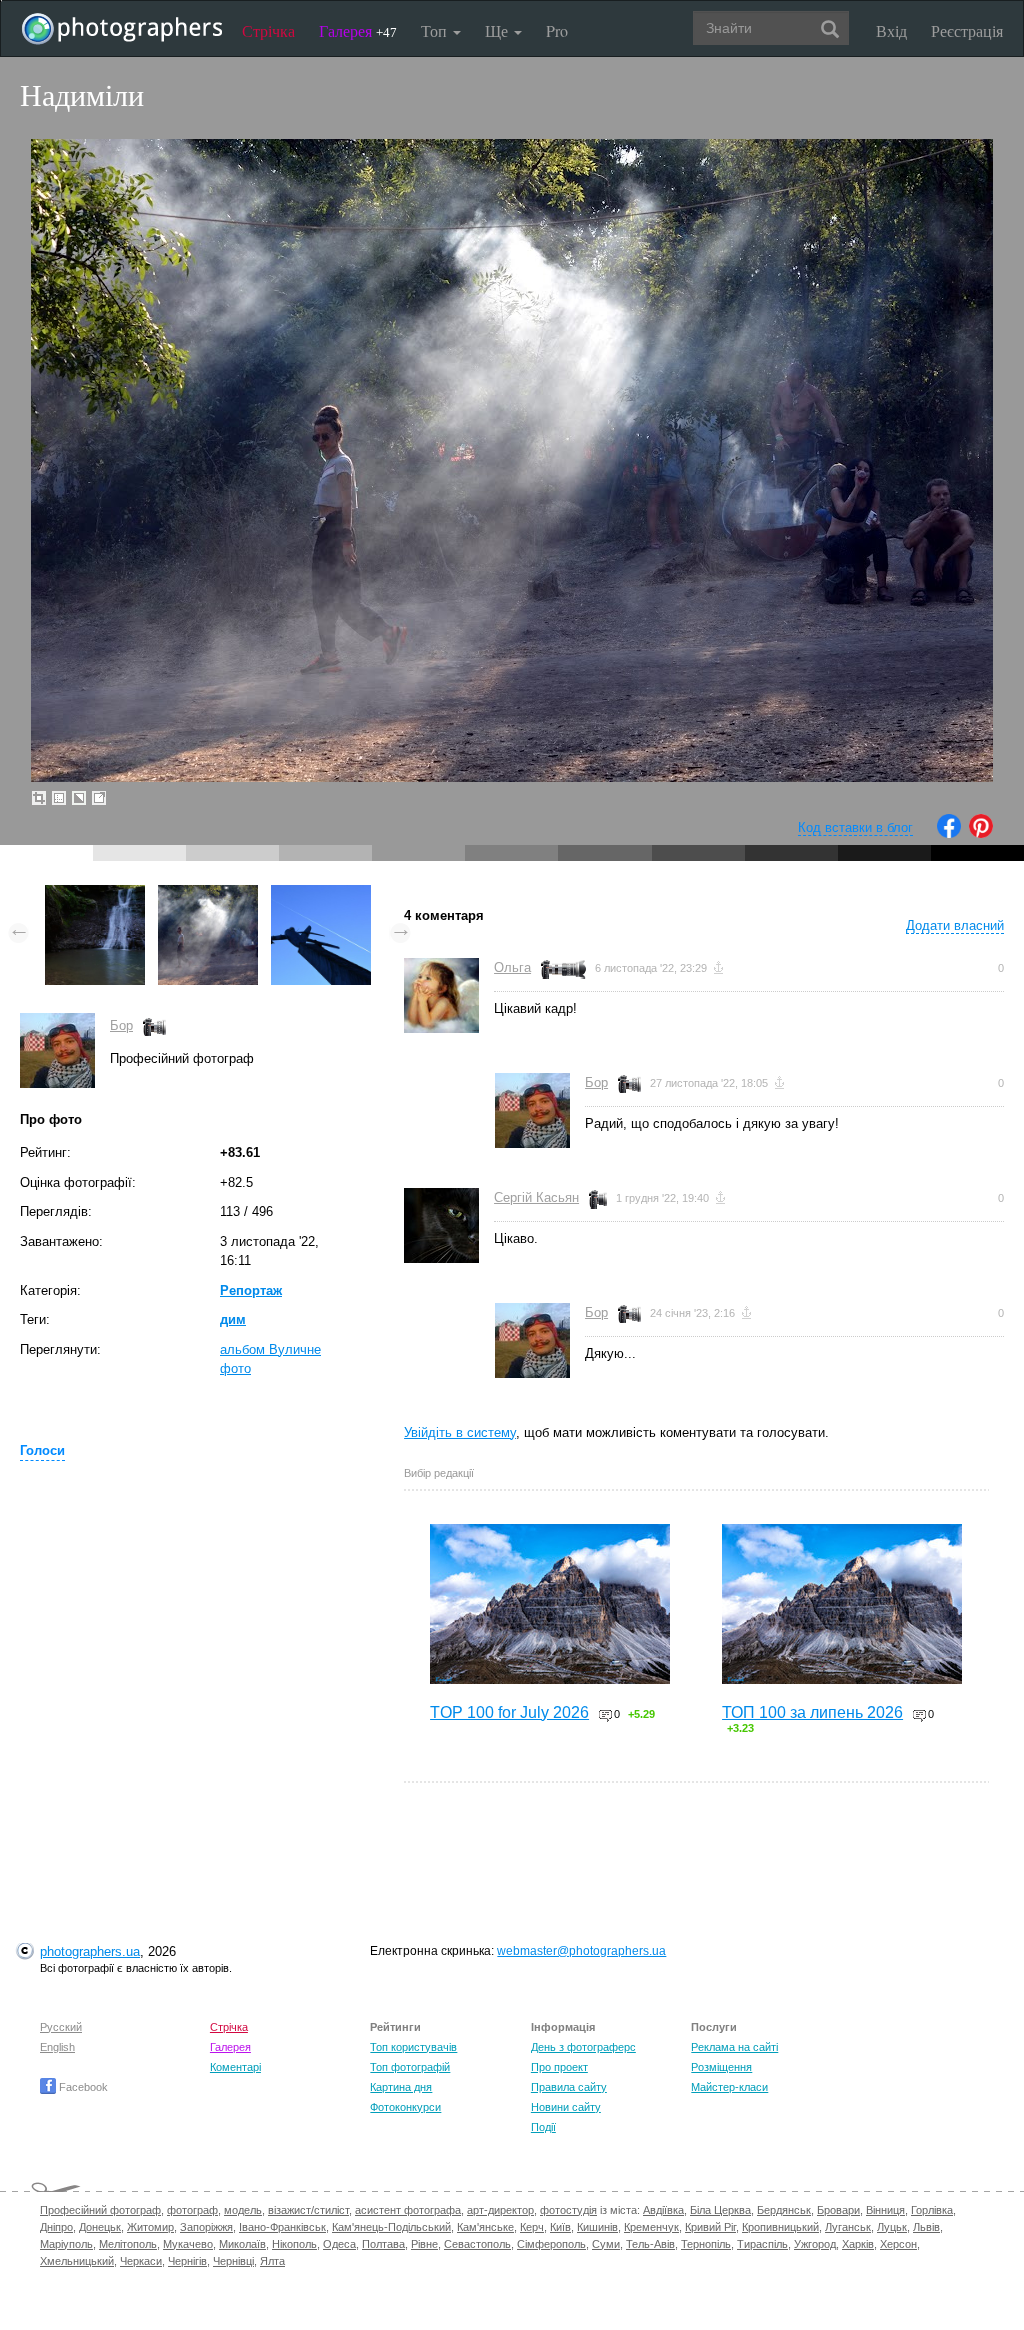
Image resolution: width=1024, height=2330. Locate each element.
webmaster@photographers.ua (581, 1951)
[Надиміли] (208, 894)
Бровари (838, 2210)
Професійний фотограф (100, 2210)
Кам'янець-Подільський (391, 2227)
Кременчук (651, 2227)
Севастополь (477, 2244)
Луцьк (892, 2227)
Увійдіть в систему (460, 1432)
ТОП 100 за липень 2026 (812, 1712)
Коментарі (235, 2067)
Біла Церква (720, 2210)
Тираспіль (762, 2244)
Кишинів (597, 2227)
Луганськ (848, 2227)
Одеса (339, 2244)
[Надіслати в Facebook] (949, 833)
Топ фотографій (410, 2067)
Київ (560, 2227)
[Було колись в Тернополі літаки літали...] (321, 894)
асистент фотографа (408, 2210)
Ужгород (815, 2244)
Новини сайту (566, 2107)
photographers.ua (90, 1951)
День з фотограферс (583, 2047)
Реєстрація (967, 30)
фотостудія (568, 2210)
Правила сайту (569, 2087)
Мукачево (188, 2244)
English (57, 2047)
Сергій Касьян (536, 1197)
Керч (532, 2227)
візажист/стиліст (308, 2210)
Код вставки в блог (855, 827)
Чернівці (233, 2261)
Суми (606, 2244)
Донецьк (100, 2227)
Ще (498, 30)
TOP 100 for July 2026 (509, 1712)
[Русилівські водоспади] (95, 894)
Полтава (383, 2244)
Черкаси (141, 2261)
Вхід (891, 30)
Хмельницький (77, 2261)
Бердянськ (784, 2210)
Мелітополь (128, 2244)
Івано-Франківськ (282, 2227)
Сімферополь (551, 2244)
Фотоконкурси (405, 2107)
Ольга (512, 967)
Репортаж (251, 1290)
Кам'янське (485, 2227)
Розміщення (721, 2067)
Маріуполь (66, 2244)
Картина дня (401, 2087)
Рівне (424, 2244)
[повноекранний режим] (99, 798)
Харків (858, 2244)
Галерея (358, 30)
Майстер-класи (729, 2087)
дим (233, 1319)
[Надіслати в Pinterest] (981, 833)
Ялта (272, 2261)
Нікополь (294, 2244)
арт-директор (500, 2210)
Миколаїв (242, 2244)
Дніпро (56, 2227)
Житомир (150, 2227)
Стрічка (268, 30)
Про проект (559, 2067)
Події (543, 2127)
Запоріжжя (206, 2227)
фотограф (192, 2210)
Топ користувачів (413, 2047)
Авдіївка (663, 2210)
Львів (926, 2227)
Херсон (898, 2244)
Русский (61, 2027)
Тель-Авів (650, 2244)
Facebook (82, 2087)
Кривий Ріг (710, 2227)
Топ (436, 30)
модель (243, 2210)
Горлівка (932, 2210)
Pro (557, 30)
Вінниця (885, 2210)
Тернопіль (706, 2244)
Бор (121, 1025)
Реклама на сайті (734, 2047)
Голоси (42, 1450)
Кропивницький (780, 2227)
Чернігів (187, 2261)
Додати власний (955, 925)
